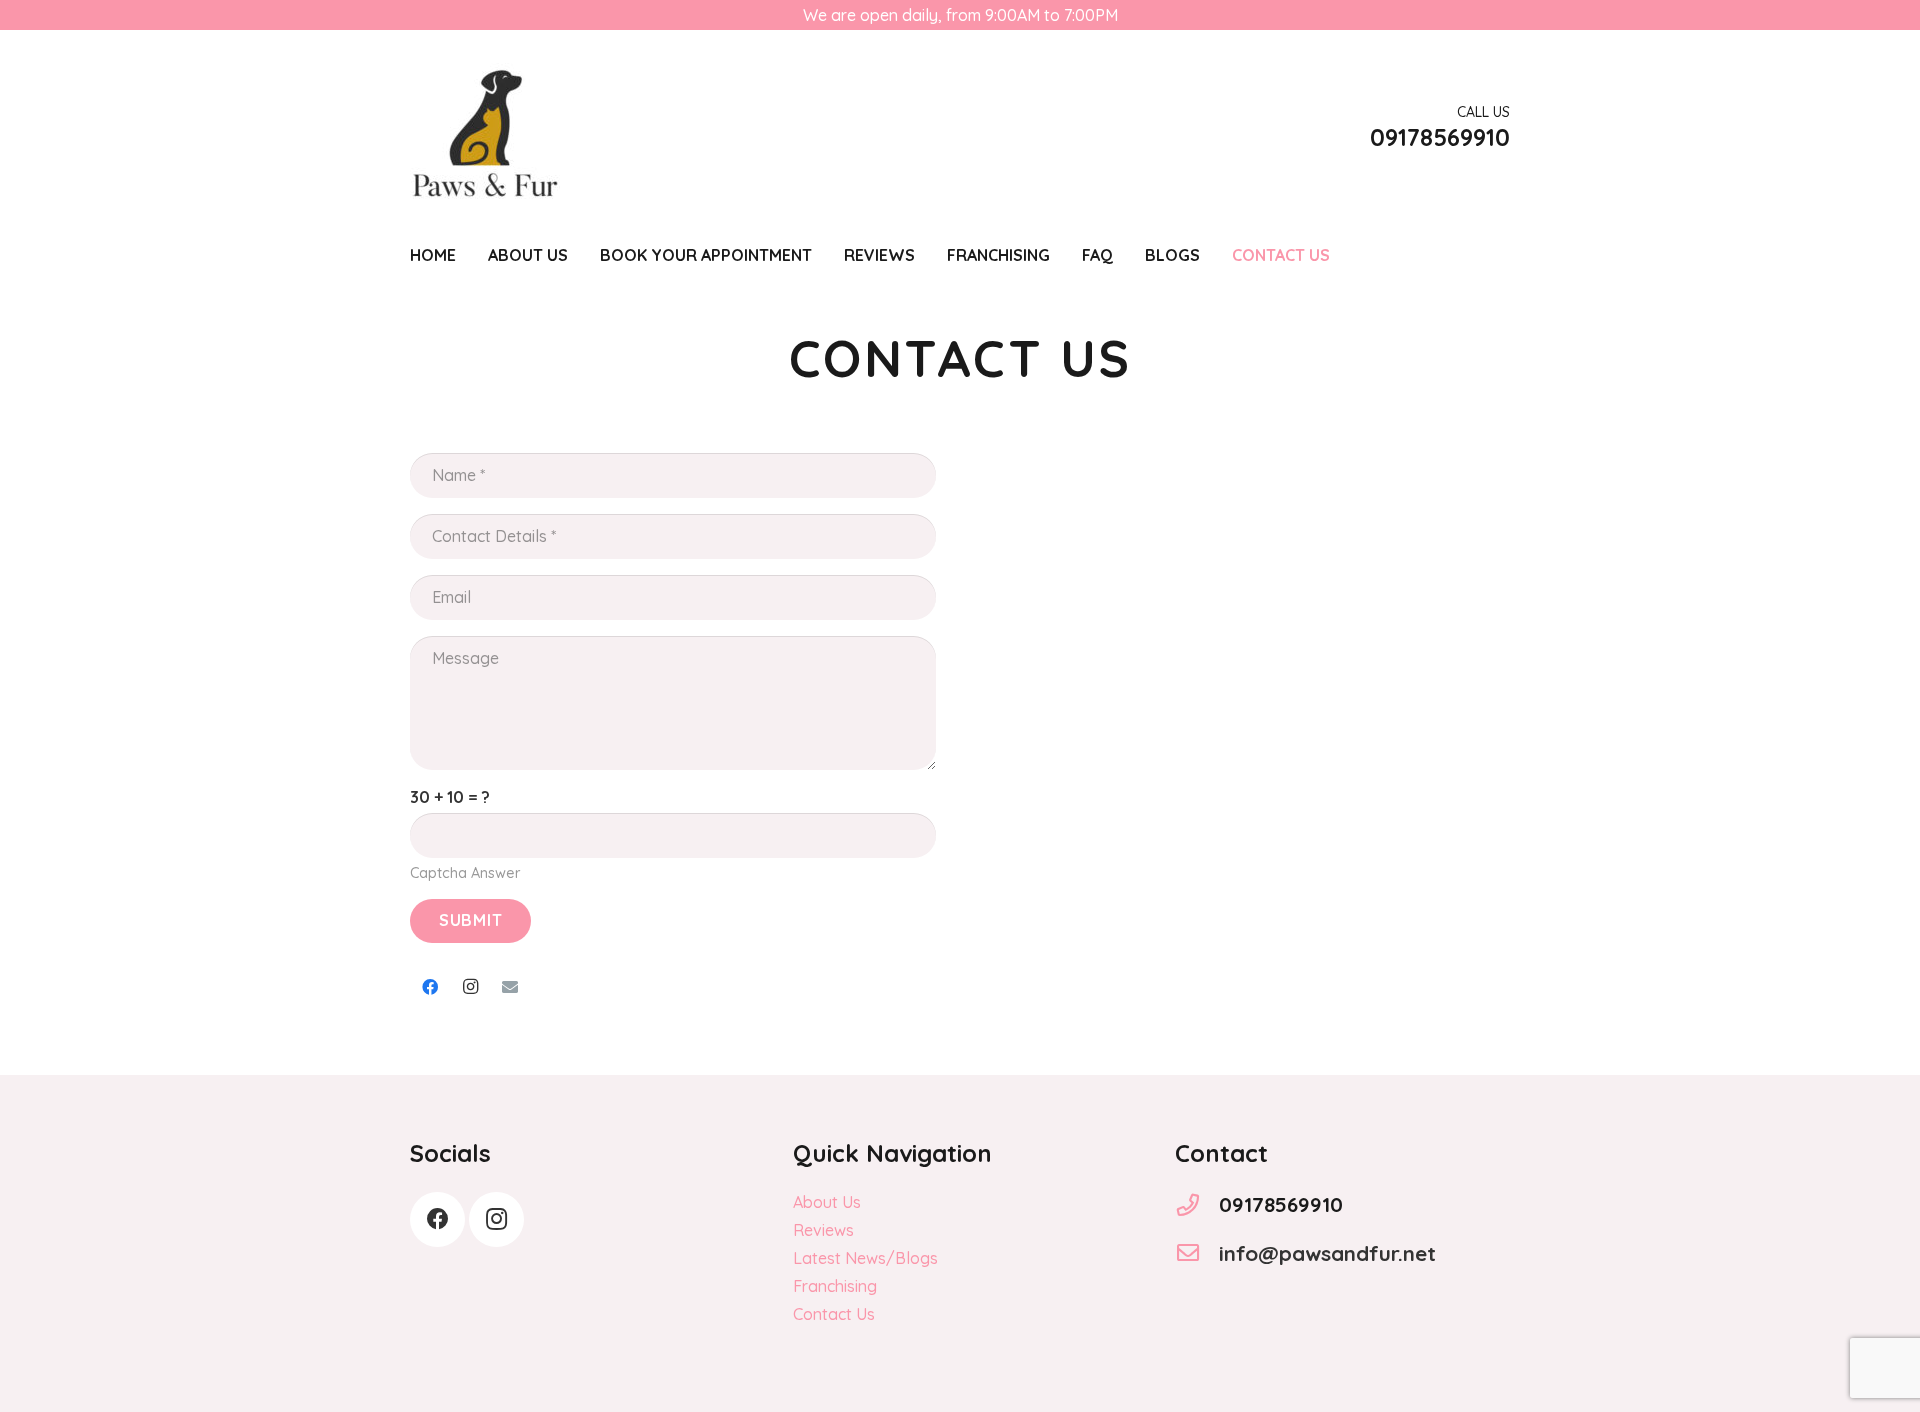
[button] (826, 254)
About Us (827, 1202)
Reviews (823, 1230)
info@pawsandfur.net (1327, 1253)
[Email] (510, 987)
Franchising (835, 1286)
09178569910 (1281, 1204)
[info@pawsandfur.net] (1197, 1253)
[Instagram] (470, 987)
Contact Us (834, 1314)
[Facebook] (430, 987)
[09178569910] (1197, 1205)
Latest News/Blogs (865, 1258)
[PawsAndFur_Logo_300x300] (485, 130)
